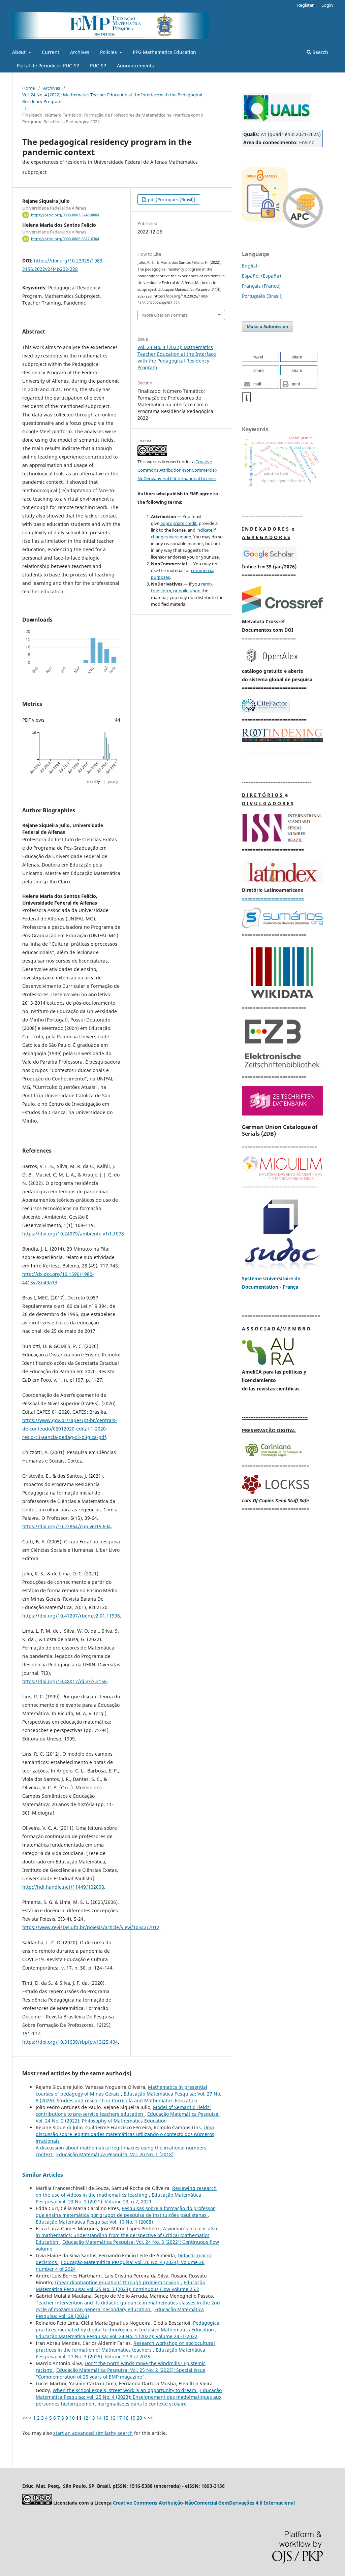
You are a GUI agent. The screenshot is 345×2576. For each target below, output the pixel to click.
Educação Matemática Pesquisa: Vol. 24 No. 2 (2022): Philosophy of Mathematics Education (128, 2117)
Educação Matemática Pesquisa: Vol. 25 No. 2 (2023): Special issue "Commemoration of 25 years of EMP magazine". (121, 2373)
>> (150, 2418)
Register (305, 5)
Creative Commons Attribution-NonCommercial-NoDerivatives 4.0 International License (177, 470)
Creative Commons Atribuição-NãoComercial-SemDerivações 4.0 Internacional (204, 2503)
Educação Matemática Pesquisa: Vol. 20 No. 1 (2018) (115, 2154)
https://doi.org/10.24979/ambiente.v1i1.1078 (73, 1234)
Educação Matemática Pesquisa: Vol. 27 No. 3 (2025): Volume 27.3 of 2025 (120, 2353)
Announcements (135, 66)
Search (320, 52)
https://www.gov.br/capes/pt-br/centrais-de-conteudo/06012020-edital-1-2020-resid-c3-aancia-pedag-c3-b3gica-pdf (70, 1429)
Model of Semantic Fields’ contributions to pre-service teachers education (123, 2111)
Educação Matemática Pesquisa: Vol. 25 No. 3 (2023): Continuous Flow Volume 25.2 (120, 2286)
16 (113, 2418)
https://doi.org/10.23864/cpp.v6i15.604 (67, 1526)
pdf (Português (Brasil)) (171, 199)
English (250, 266)
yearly (113, 782)
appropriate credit (179, 523)
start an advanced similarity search (93, 2433)
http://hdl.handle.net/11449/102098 (63, 1887)
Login (327, 5)
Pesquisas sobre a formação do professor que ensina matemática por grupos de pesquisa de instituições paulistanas (125, 2212)
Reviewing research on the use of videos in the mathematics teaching (126, 2191)
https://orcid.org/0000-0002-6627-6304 (65, 239)
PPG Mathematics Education (164, 52)
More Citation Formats (165, 315)
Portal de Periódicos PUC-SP (48, 66)
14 (99, 2418)
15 (106, 2418)
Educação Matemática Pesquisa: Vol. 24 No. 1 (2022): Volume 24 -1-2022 (117, 2336)
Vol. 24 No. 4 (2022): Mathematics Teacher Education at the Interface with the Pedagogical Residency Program (112, 98)
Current (51, 52)
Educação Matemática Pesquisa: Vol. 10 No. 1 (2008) (94, 2222)
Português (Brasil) (262, 296)
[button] (260, 357)
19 (133, 2418)
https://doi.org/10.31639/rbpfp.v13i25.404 (70, 2042)
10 (72, 2418)
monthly (94, 782)
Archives (80, 52)
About (20, 52)
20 (139, 2418)
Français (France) (261, 286)
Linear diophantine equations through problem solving (118, 2282)
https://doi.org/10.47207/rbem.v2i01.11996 (71, 1616)
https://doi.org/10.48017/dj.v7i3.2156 (65, 1681)
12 (86, 2418)
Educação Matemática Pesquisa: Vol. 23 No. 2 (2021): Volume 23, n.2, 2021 (118, 2198)
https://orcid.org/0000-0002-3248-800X (65, 215)
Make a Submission (268, 326)
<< (25, 2418)
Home (28, 88)
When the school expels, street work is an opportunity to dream (125, 2390)
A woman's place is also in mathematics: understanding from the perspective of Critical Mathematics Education (126, 2235)
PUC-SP (98, 66)
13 (92, 2418)
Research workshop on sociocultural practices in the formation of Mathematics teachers (125, 2346)
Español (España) (261, 276)
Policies (109, 52)
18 (126, 2418)
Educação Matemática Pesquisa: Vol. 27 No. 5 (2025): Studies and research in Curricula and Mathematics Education (129, 2097)
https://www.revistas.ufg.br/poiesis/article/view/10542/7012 (91, 1927)
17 (119, 2418)
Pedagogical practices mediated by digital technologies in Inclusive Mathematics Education (128, 2326)
